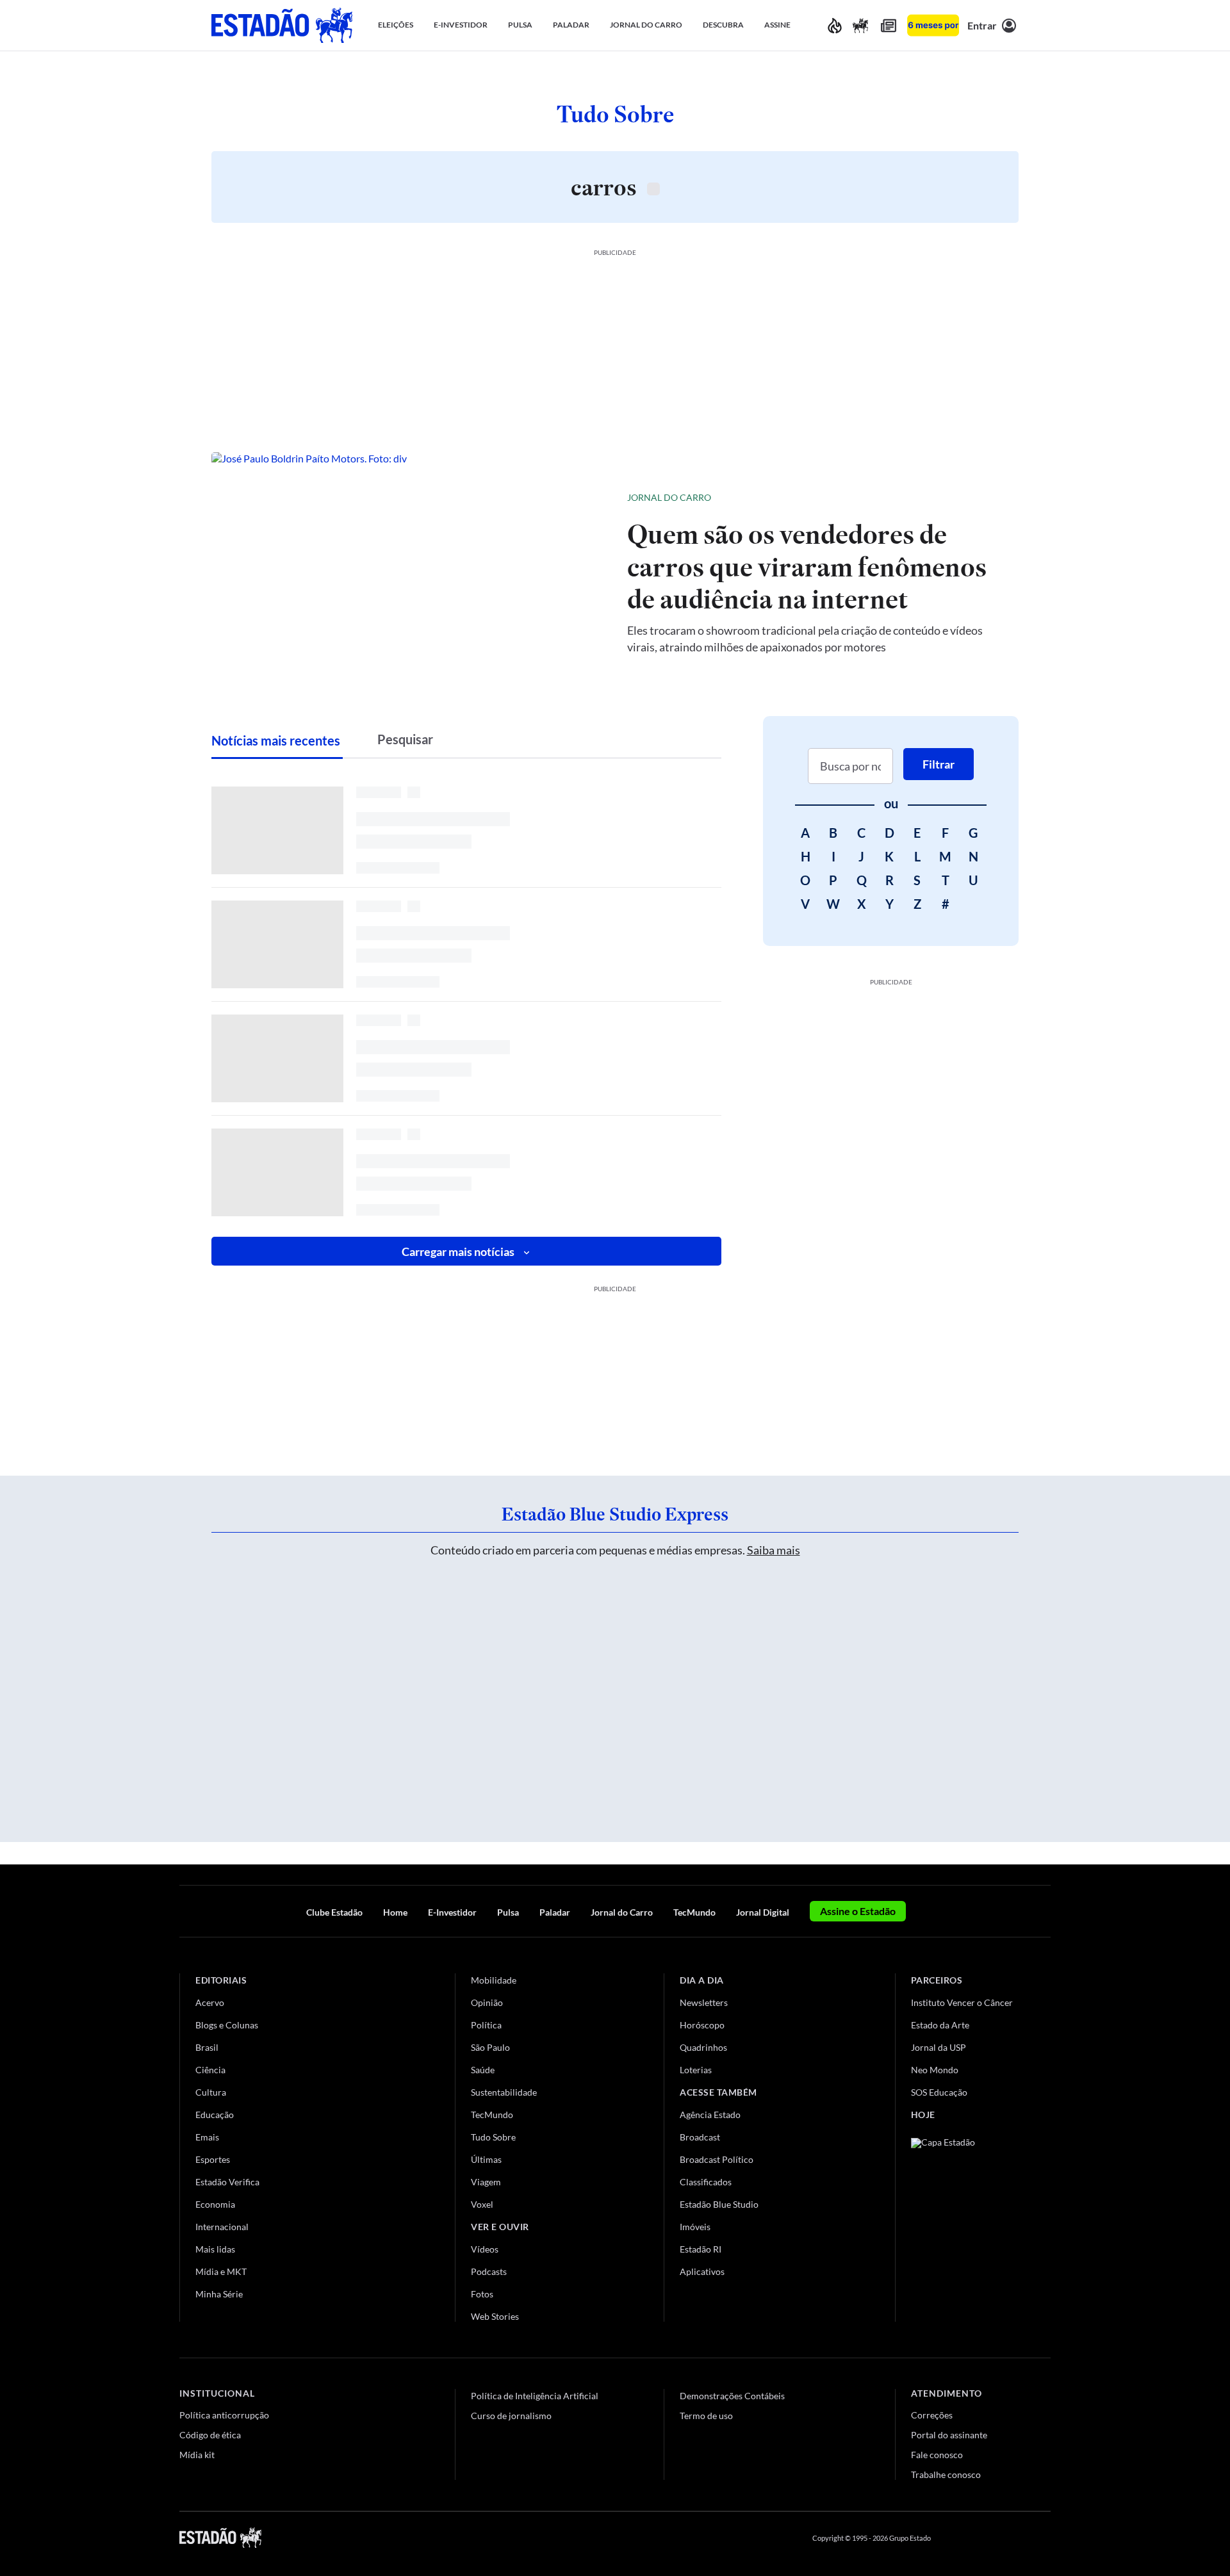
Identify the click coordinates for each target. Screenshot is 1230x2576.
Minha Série (219, 2294)
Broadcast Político (717, 2159)
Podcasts (489, 2271)
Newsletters (704, 2002)
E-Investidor (452, 1912)
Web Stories (495, 2316)
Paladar (555, 1912)
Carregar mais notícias (458, 1251)
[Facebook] (953, 2538)
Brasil (207, 2047)
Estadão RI (701, 2249)
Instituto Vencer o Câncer (962, 2002)
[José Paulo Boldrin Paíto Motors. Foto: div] (409, 571)
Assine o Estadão (858, 1911)
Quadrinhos (703, 2047)
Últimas (486, 2159)
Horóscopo (702, 2025)
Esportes (213, 2159)
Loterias (696, 2070)
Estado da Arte (940, 2025)
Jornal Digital (763, 1912)
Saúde (483, 2070)
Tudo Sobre (493, 2137)
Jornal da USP (939, 2047)
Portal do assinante (949, 2435)
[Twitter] (983, 2538)
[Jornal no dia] (963, 2224)
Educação (215, 2115)
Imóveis (695, 2227)
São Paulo (490, 2047)
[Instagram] (1015, 2538)
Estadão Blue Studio (719, 2204)
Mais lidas (215, 2249)
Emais (207, 2137)
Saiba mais (774, 1550)
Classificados (706, 2182)
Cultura (211, 2092)
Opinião (487, 2002)
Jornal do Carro (669, 497)
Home (395, 1912)
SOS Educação (939, 2092)
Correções (932, 2415)
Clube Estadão (334, 1912)
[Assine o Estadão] (933, 25)
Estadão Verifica (227, 2182)
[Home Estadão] (282, 25)
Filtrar (939, 764)
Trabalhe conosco (946, 2474)
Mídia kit (197, 2455)
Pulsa (508, 1912)
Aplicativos (702, 2271)
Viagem (486, 2182)
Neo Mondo (935, 2070)
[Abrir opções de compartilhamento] (988, 498)
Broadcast (700, 2137)
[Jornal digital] (889, 25)
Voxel (482, 2204)
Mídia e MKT (221, 2271)
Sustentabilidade (504, 2092)
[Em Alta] (835, 25)
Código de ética (210, 2435)
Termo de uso (706, 2416)
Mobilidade (494, 1980)
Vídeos (485, 2249)
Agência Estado (710, 2115)
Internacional (222, 2227)
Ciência (210, 2070)
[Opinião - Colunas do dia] (860, 25)
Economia (215, 2204)
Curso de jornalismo (511, 2416)
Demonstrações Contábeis (732, 2396)
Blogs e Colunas (227, 2025)
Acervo (210, 2002)
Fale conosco (937, 2455)
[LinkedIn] (1045, 2538)
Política (486, 2025)
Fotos (482, 2294)
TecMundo (694, 1912)
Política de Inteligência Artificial (535, 2396)
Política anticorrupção (224, 2415)
